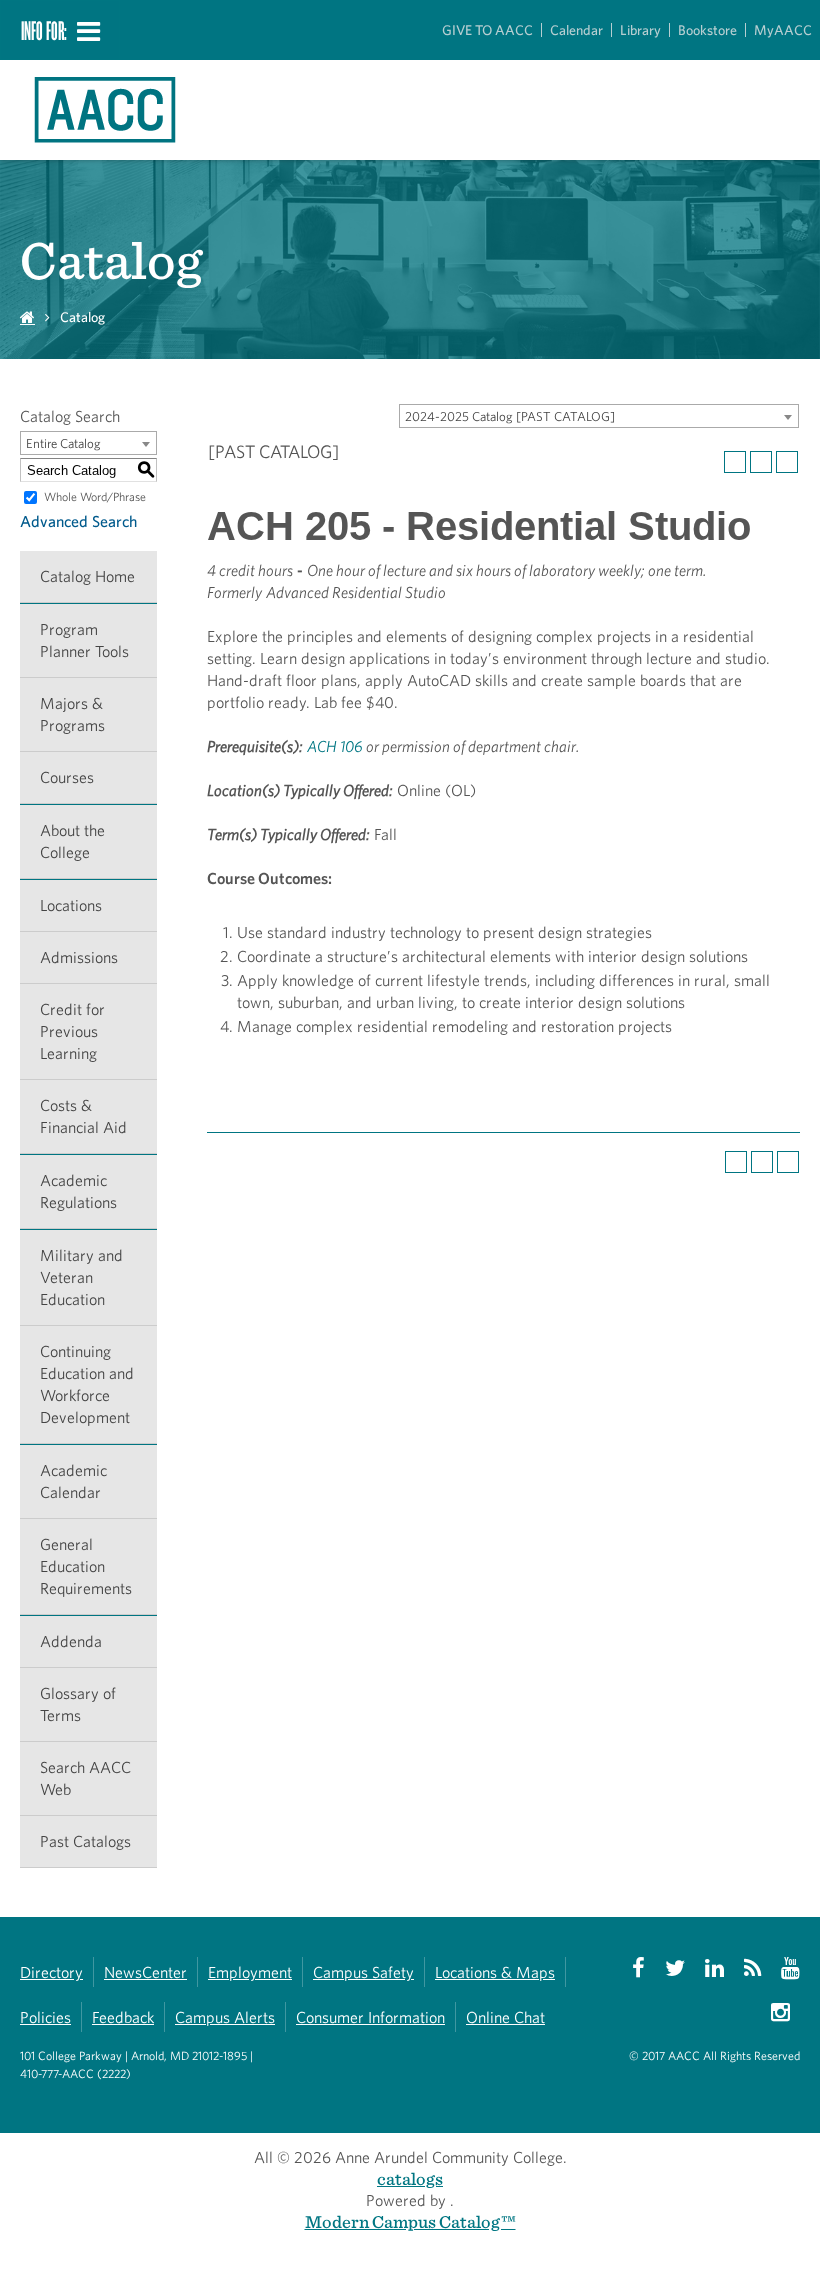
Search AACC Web (85, 1778)
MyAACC (783, 30)
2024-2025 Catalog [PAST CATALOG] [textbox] (510, 416)
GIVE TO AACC (487, 30)
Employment (250, 1972)
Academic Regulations (78, 1191)
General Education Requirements (86, 1566)
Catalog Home (87, 576)
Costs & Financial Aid (83, 1116)
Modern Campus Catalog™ (410, 2221)
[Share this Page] (735, 462)
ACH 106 (335, 746)
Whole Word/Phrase (95, 496)
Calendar (576, 30)
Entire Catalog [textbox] (63, 443)
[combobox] (599, 416)
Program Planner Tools (84, 640)
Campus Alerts (225, 2017)
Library (640, 30)
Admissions (79, 957)
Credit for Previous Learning (72, 1031)
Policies (45, 2017)
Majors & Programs (72, 714)
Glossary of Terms (78, 1704)
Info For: (44, 30)
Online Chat (505, 2017)
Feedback (123, 2017)
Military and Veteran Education (81, 1277)
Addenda (71, 1641)
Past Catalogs (85, 1841)
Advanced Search (78, 521)
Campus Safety (363, 1972)
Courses (67, 777)
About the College (72, 841)
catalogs (410, 2178)
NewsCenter (145, 1972)
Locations (71, 905)
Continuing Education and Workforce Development (87, 1384)
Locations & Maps (495, 1972)
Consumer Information (370, 2017)
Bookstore (707, 30)
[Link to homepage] (74, 110)
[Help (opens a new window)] (787, 462)
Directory (51, 1972)
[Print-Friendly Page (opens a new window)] (761, 462)
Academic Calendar (73, 1481)
